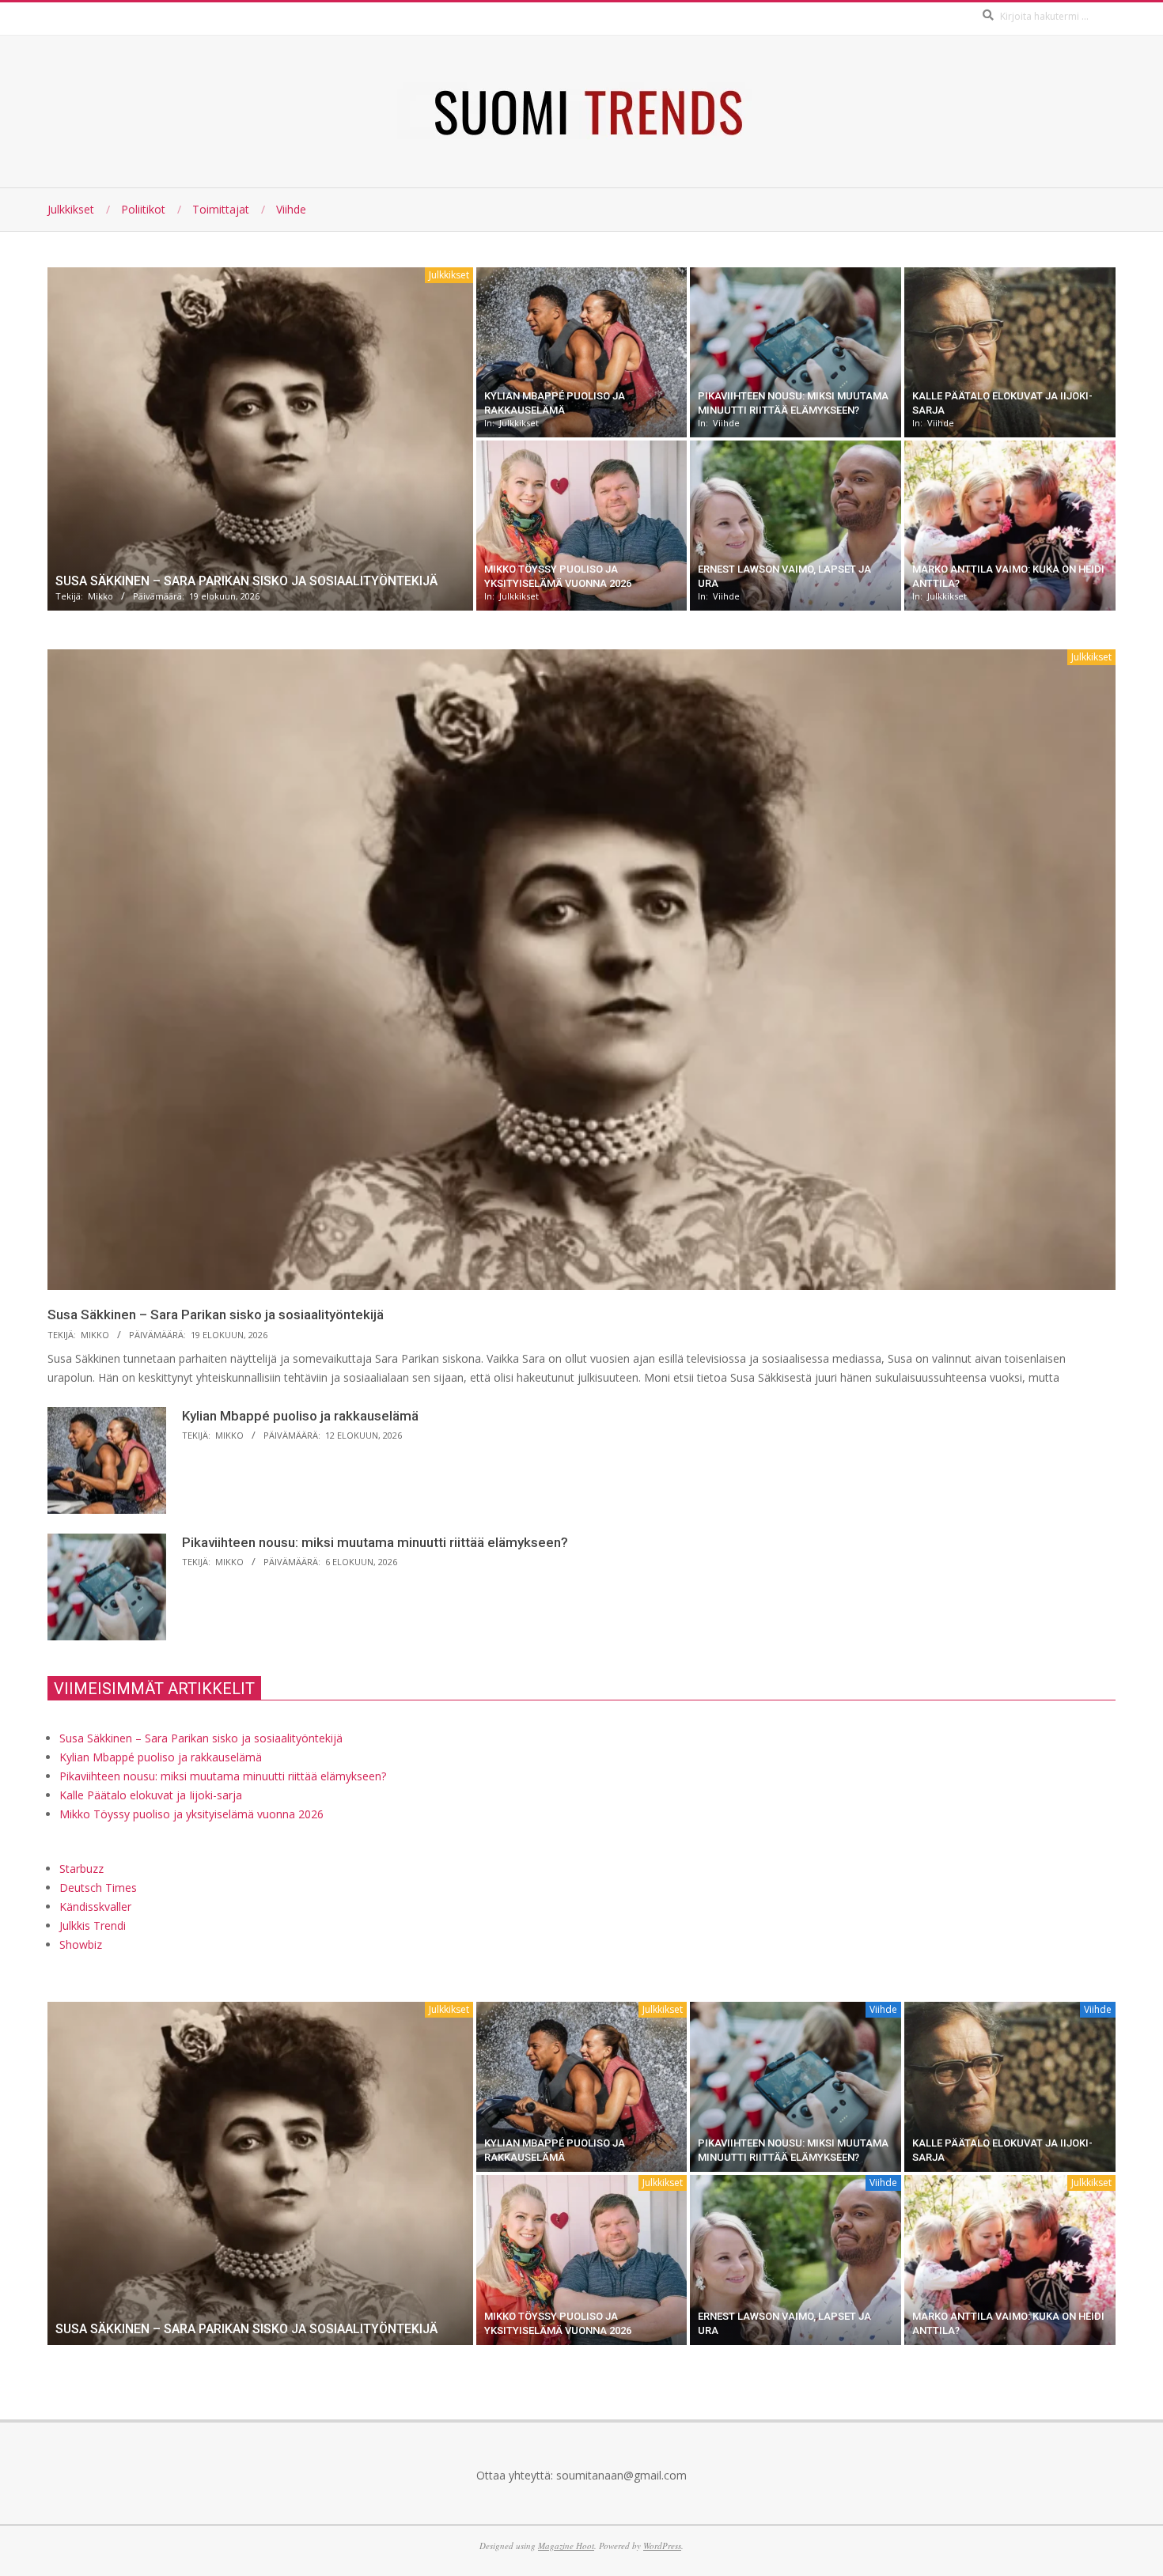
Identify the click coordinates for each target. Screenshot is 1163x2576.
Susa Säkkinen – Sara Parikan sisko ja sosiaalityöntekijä (246, 581)
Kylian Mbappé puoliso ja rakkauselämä (300, 1416)
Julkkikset (449, 275)
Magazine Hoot (566, 2546)
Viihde (726, 423)
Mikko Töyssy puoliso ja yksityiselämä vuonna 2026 (191, 1814)
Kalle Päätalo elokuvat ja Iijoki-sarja (151, 1795)
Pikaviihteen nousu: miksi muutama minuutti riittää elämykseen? (375, 1542)
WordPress (662, 2546)
